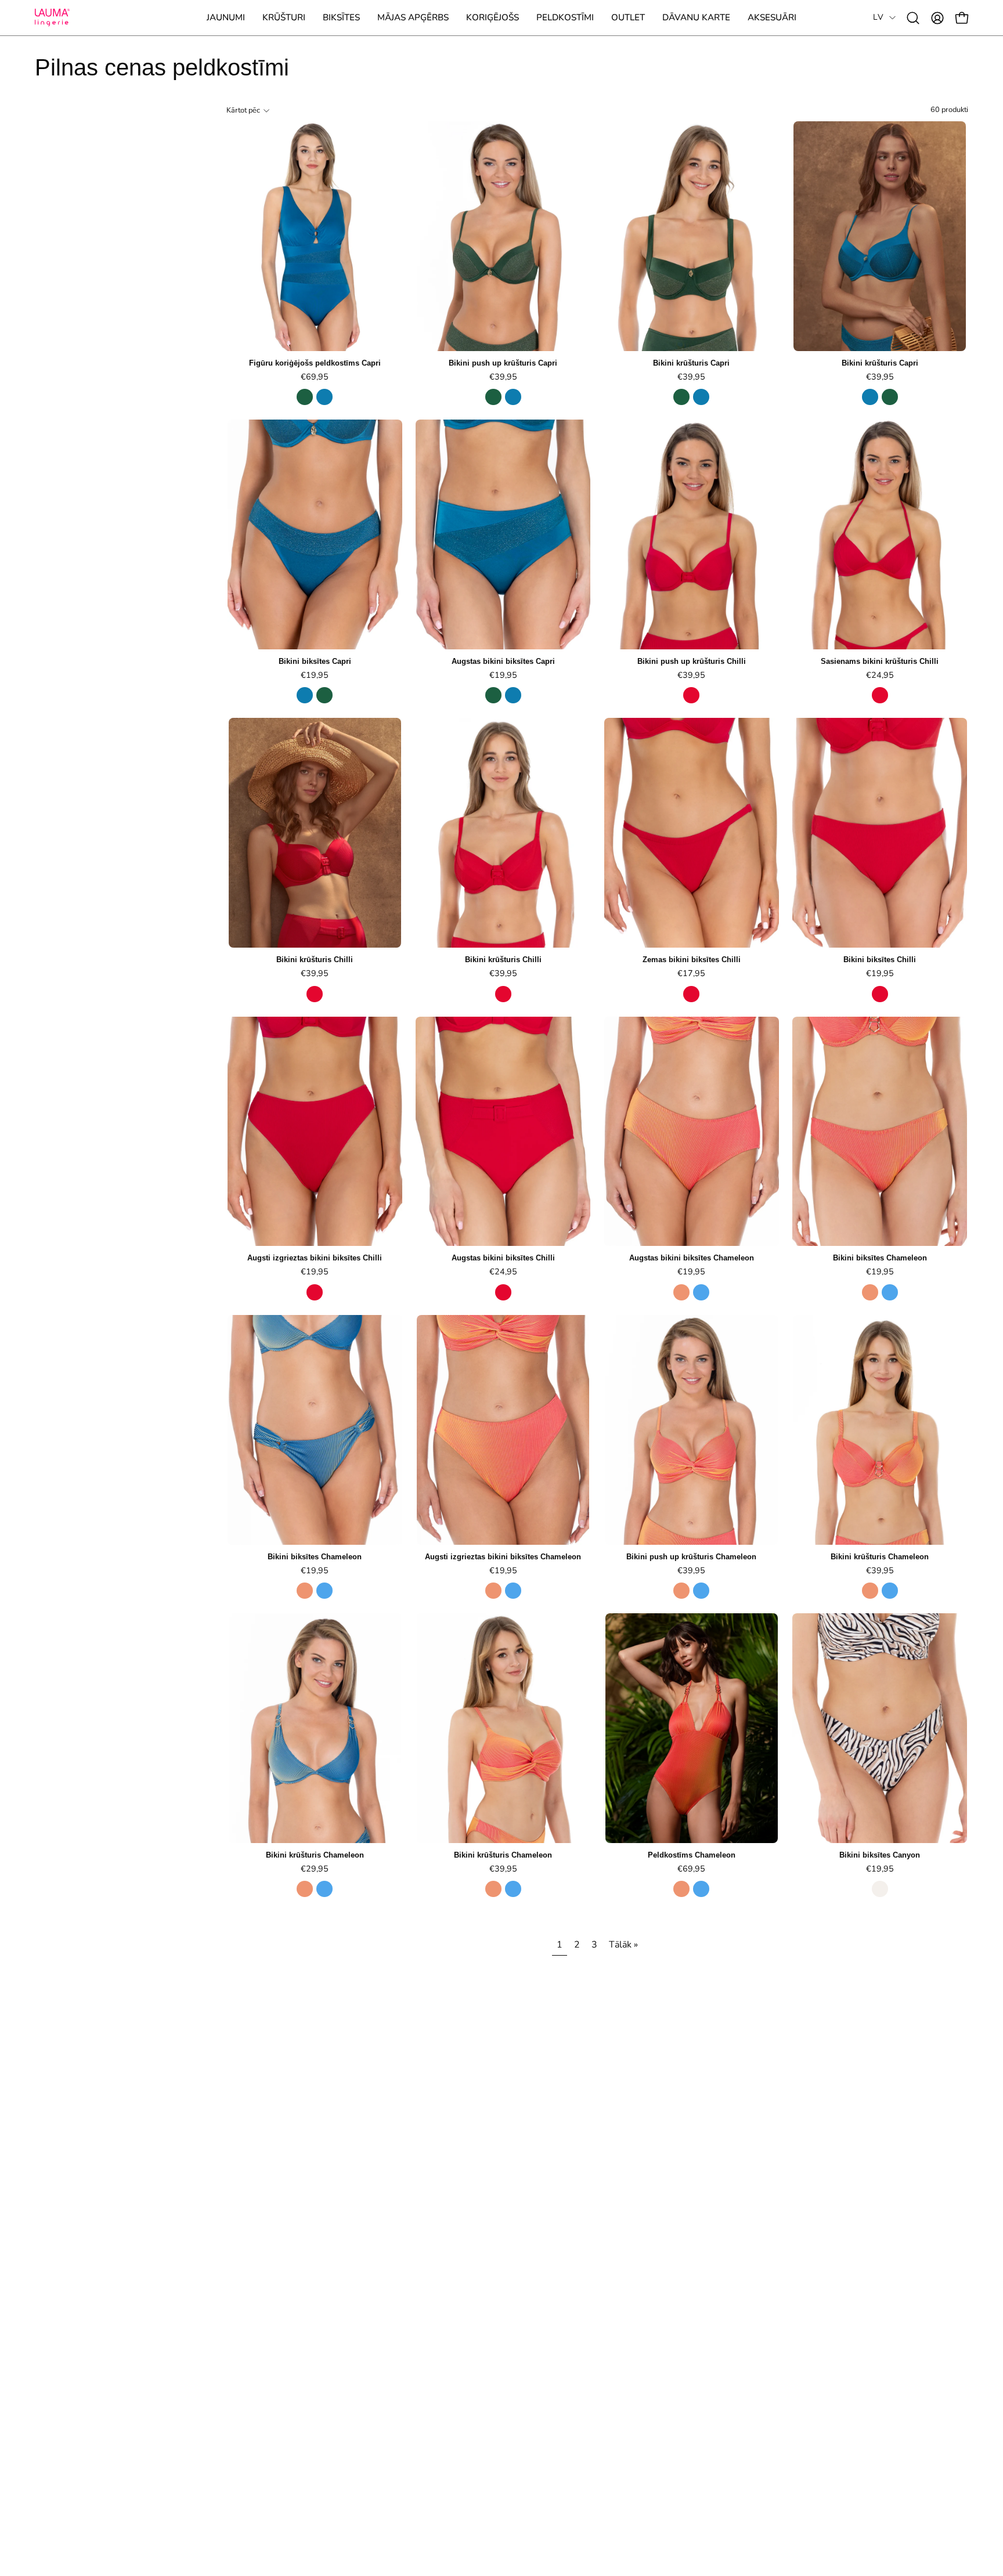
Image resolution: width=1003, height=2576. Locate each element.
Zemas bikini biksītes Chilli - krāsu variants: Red (691, 994)
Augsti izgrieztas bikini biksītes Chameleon (503, 1557)
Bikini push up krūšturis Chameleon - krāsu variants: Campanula (701, 1591)
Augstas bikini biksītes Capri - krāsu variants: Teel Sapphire (513, 695)
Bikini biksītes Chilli (880, 960)
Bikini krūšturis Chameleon (880, 1557)
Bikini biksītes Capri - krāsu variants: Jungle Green (324, 695)
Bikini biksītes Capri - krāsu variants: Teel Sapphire (305, 695)
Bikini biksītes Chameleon (880, 1258)
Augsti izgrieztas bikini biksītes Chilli (315, 1258)
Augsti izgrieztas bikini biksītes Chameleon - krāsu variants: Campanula (513, 1591)
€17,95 (691, 973)
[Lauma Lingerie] (52, 18)
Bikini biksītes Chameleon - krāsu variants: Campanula (890, 1292)
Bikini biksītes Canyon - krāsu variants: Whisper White (880, 1889)
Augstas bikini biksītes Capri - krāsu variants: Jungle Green (493, 695)
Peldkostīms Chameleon (692, 1856)
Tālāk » (623, 1945)
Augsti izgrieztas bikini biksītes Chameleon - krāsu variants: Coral (493, 1591)
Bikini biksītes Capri (315, 662)
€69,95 (315, 377)
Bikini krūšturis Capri (691, 364)
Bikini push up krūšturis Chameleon (691, 1557)
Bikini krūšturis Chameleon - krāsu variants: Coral (870, 1591)
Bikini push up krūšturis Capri (503, 364)
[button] (284, 18)
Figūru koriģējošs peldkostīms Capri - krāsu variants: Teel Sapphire (324, 397)
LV (878, 17)
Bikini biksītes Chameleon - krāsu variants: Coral (870, 1292)
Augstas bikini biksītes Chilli (503, 1258)
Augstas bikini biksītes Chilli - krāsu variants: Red (503, 1292)
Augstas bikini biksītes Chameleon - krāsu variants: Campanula (701, 1292)
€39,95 (503, 377)
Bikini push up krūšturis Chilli (692, 662)
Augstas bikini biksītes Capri (503, 662)
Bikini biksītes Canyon (880, 1856)
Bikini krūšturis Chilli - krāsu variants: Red (315, 994)
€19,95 (315, 675)
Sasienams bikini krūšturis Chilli (880, 662)
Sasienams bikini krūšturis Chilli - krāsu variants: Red (880, 695)
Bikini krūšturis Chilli (315, 960)
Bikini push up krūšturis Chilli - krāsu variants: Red (691, 695)
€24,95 (880, 675)
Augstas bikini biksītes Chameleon (692, 1258)
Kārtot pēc (243, 110)
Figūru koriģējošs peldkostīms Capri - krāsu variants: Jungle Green (305, 397)
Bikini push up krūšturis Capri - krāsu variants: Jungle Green (493, 397)
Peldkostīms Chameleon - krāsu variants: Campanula (701, 1889)
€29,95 (315, 1869)
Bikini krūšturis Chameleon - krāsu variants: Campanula (890, 1591)
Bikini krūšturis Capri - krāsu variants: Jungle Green (681, 397)
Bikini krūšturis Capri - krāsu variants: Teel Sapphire (701, 397)
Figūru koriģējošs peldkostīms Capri (315, 364)
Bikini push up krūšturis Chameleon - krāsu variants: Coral (681, 1591)
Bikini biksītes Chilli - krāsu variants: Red (880, 994)
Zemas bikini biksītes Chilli (692, 960)
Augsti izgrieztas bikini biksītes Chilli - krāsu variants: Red (315, 1292)
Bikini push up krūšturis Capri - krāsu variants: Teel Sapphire (513, 397)
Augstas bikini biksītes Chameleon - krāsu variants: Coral (681, 1292)
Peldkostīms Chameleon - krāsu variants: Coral (681, 1889)
